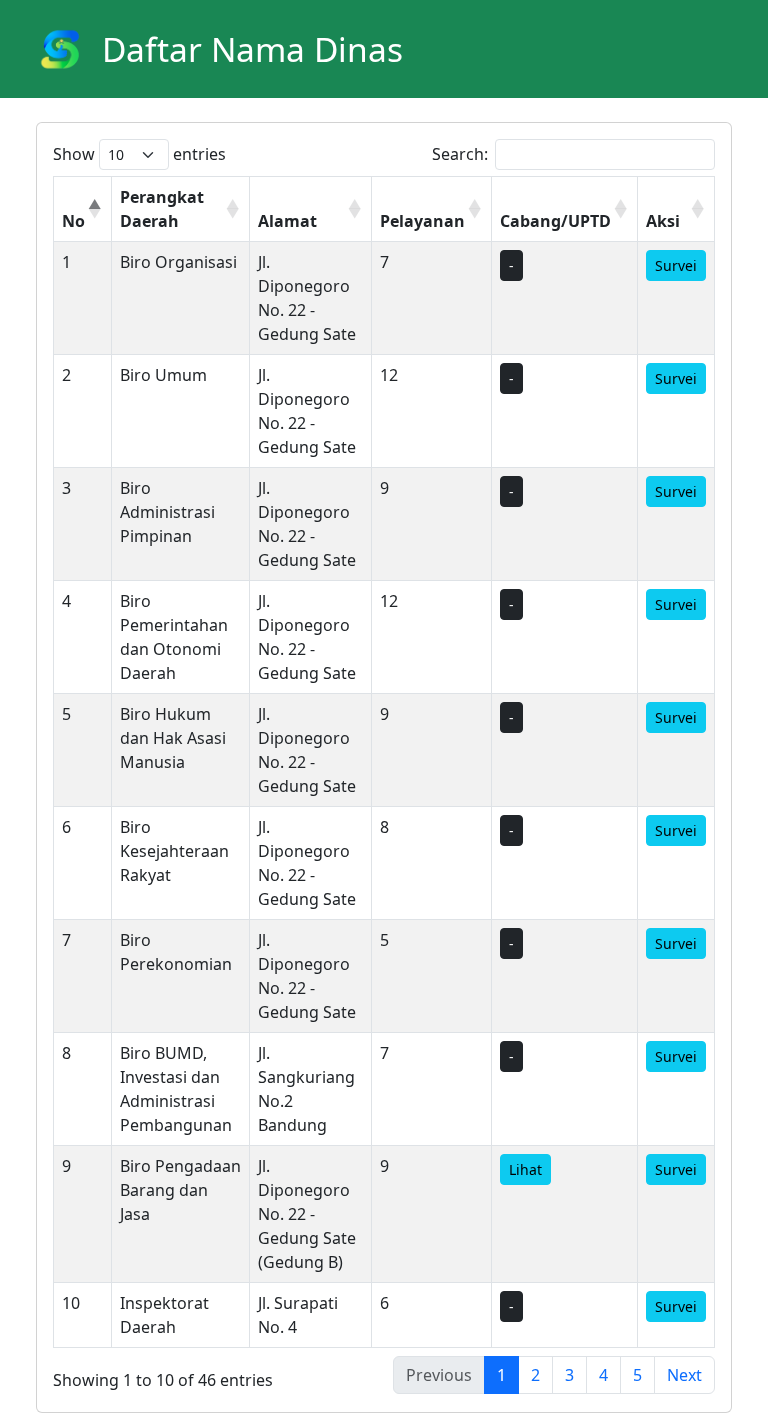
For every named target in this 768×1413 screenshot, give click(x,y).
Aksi (663, 221)
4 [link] (603, 1375)
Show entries (139, 154)
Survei (676, 265)
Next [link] (684, 1375)
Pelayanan (422, 221)
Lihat (525, 1169)
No (73, 221)
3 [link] (569, 1375)
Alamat (287, 221)
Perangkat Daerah (162, 209)
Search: (460, 154)
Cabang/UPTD (555, 221)
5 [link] (637, 1375)
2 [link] (535, 1375)
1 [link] (501, 1375)
